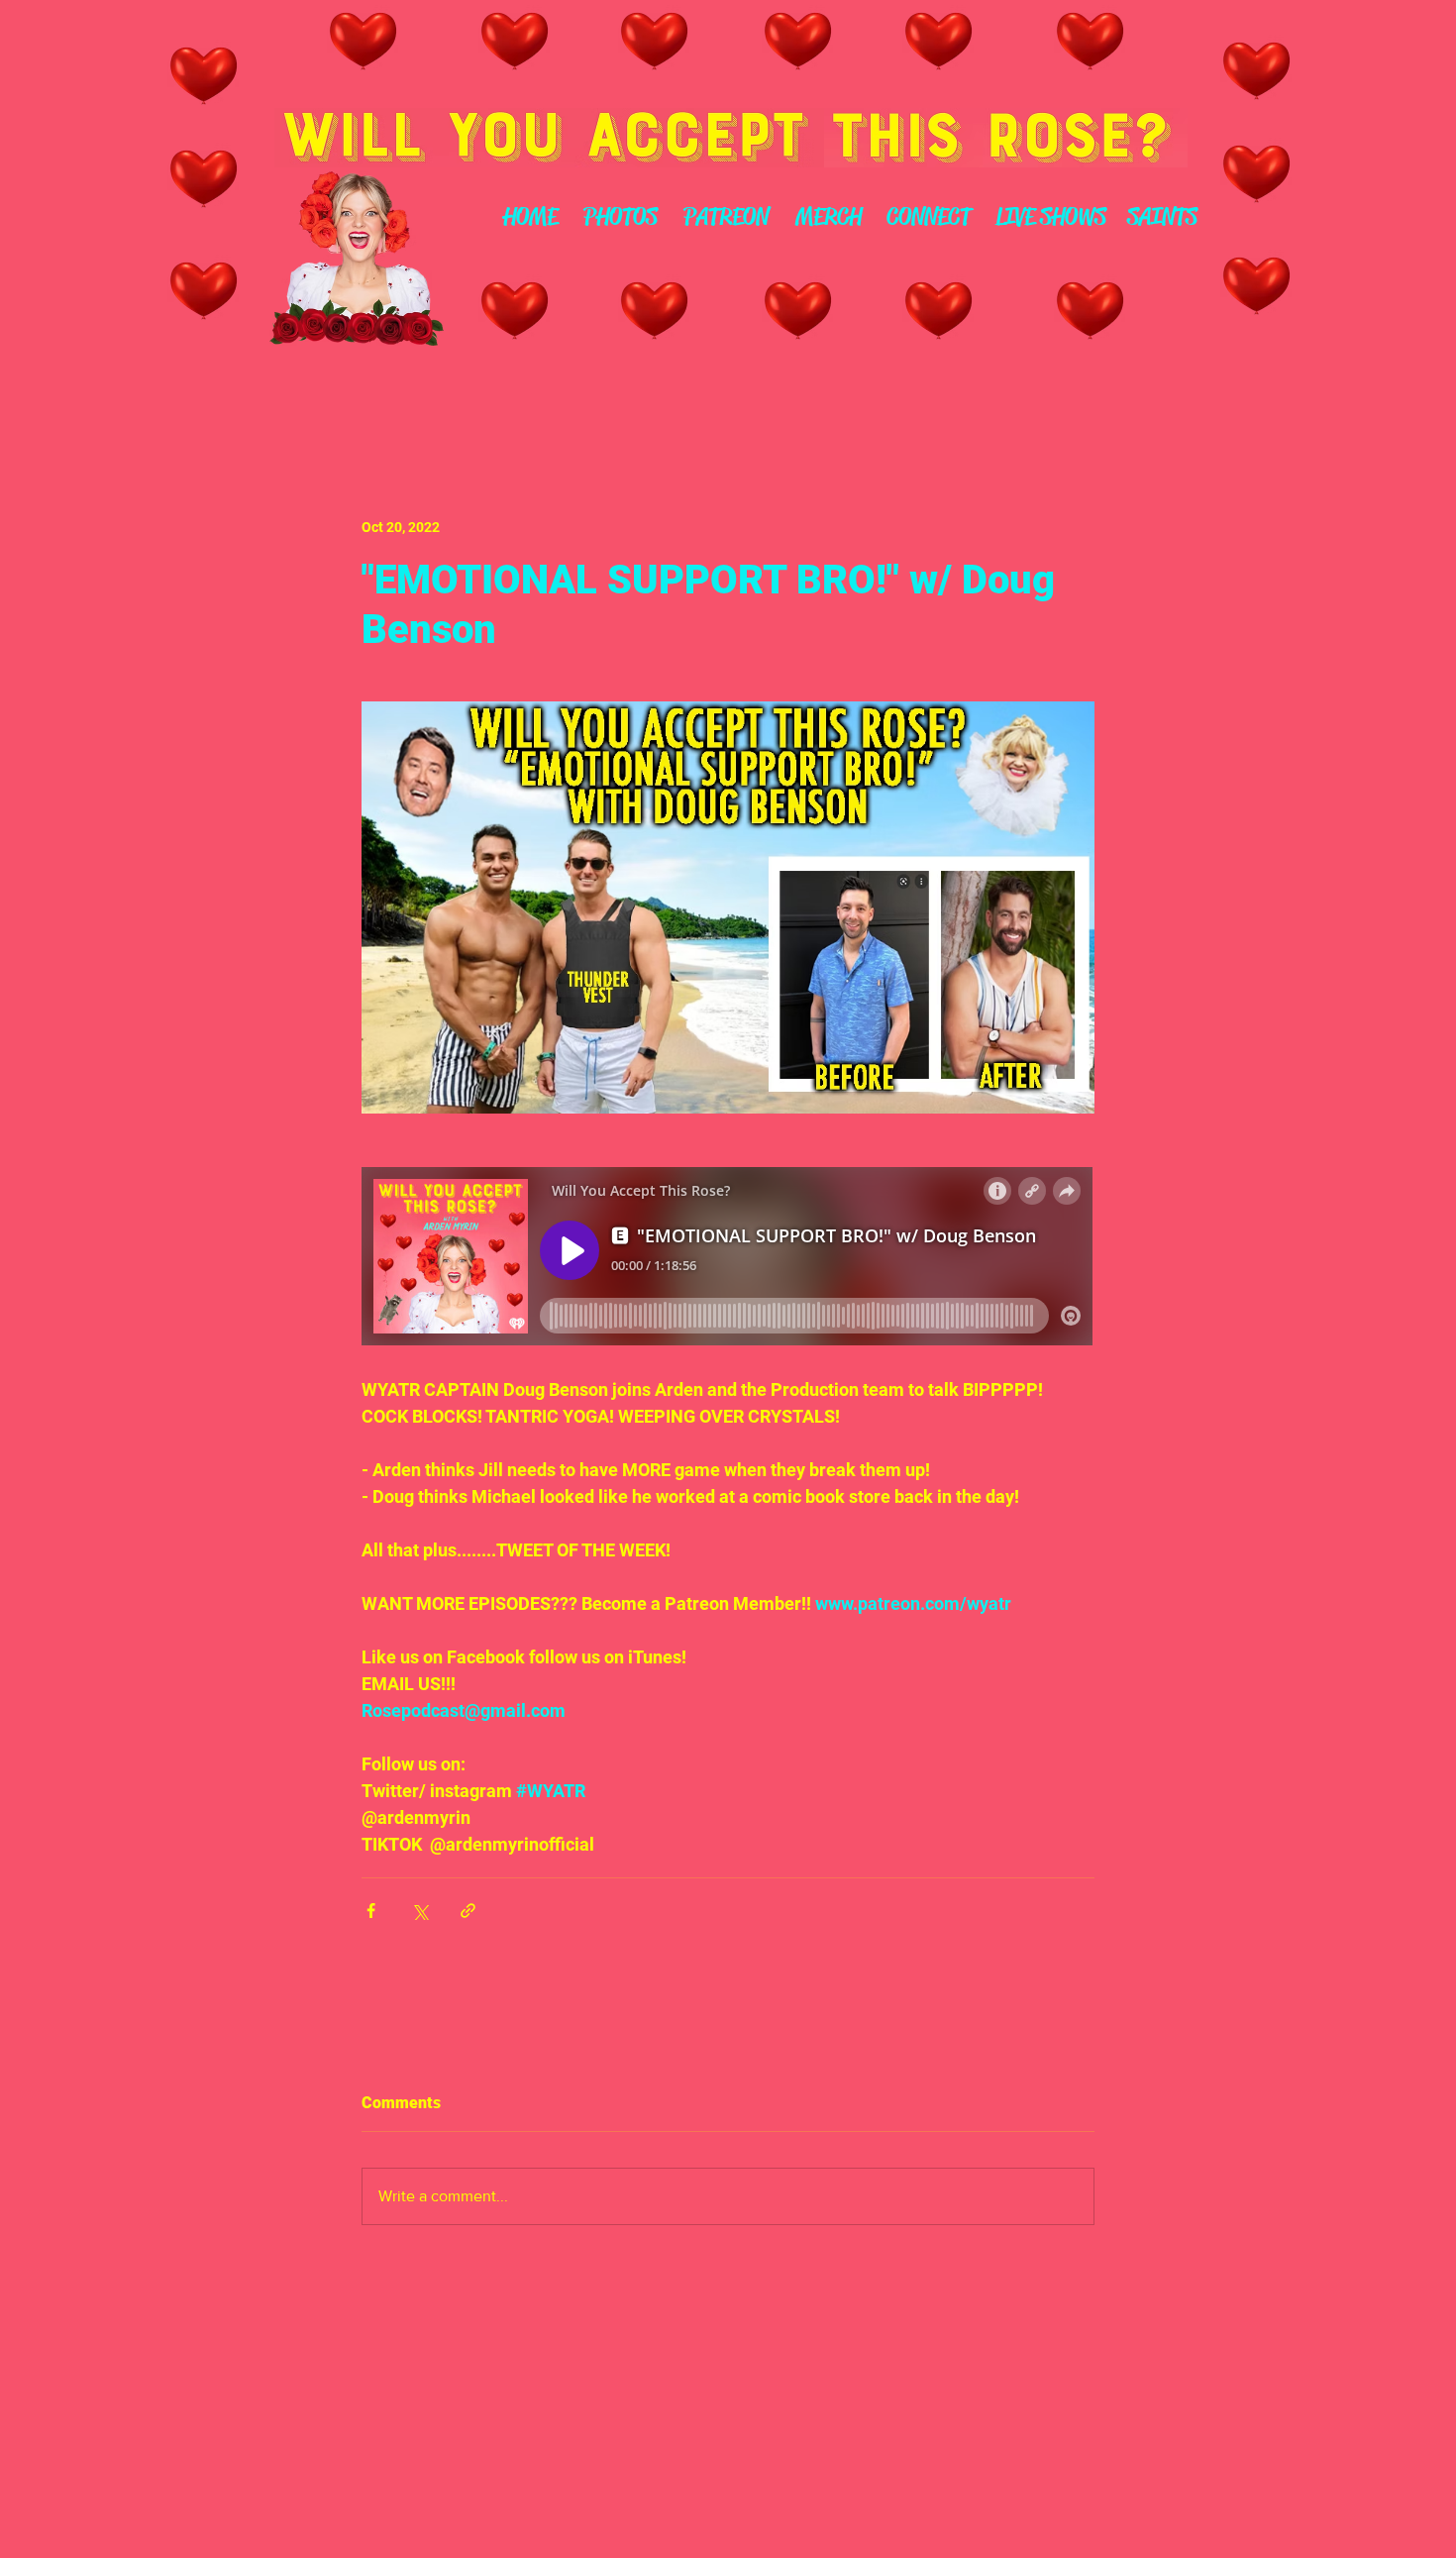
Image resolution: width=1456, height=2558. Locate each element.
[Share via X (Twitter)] (419, 1911)
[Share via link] (468, 1911)
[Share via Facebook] (371, 1911)
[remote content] (728, 1258)
